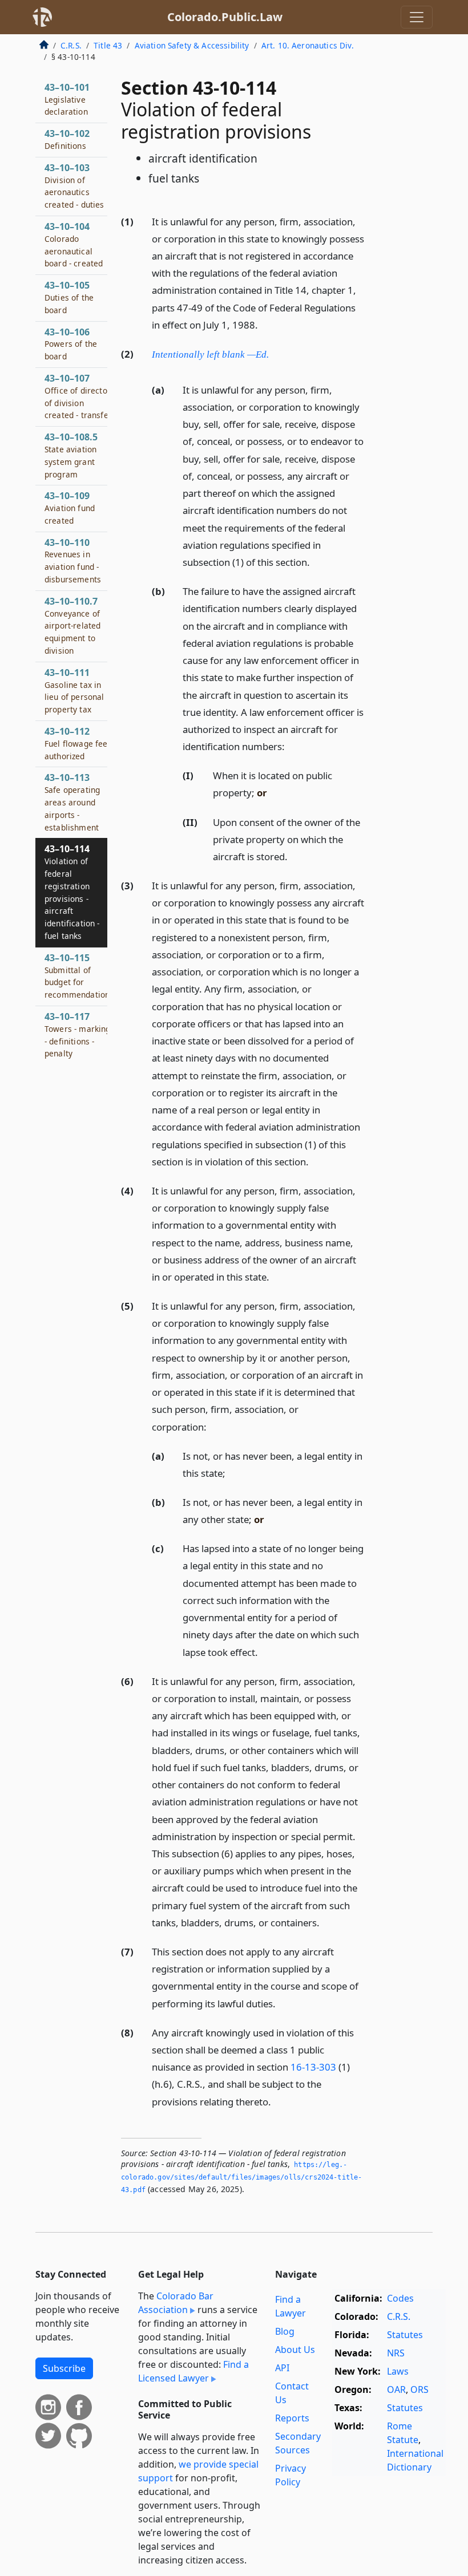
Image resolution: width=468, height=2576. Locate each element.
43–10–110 (73, 560)
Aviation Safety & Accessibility (192, 45)
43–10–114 (72, 892)
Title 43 (108, 45)
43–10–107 (78, 396)
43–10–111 (74, 690)
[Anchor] (264, 324)
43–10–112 (78, 743)
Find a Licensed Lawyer (193, 2371)
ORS (419, 2389)
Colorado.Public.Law (225, 17)
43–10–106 (71, 344)
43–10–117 (78, 1034)
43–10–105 (69, 297)
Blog (285, 2331)
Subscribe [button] (64, 2368)
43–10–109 (70, 508)
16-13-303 (313, 2067)
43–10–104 (74, 244)
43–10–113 (72, 802)
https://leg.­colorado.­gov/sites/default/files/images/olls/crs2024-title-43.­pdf (241, 2177)
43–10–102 (67, 139)
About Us (295, 2350)
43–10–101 (67, 99)
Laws (398, 2371)
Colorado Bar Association (176, 2303)
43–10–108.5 (71, 455)
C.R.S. (71, 45)
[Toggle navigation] (417, 17)
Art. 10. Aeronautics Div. (308, 45)
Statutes (405, 2335)
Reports (292, 2418)
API (282, 2368)
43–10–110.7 (72, 625)
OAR (396, 2389)
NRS (396, 2353)
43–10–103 (74, 186)
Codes (400, 2298)
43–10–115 (79, 976)
